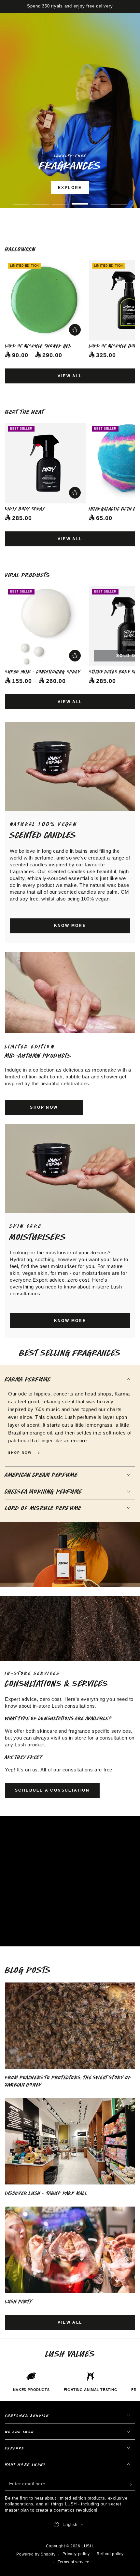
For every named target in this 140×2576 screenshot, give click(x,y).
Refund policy (110, 2554)
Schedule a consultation (52, 1790)
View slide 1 (21, 200)
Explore (70, 188)
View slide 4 (80, 200)
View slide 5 (99, 200)
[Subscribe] (131, 2484)
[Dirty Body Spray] (45, 463)
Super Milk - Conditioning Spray (43, 672)
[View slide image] (70, 110)
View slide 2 (41, 200)
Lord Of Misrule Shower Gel (38, 346)
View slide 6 (119, 200)
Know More (70, 926)
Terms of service (74, 2562)
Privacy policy (76, 2554)
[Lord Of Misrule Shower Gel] (45, 300)
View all (70, 376)
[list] (70, 2382)
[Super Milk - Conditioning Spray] (45, 626)
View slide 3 (60, 200)
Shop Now (89, 205)
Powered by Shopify (36, 2554)
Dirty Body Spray (25, 509)
